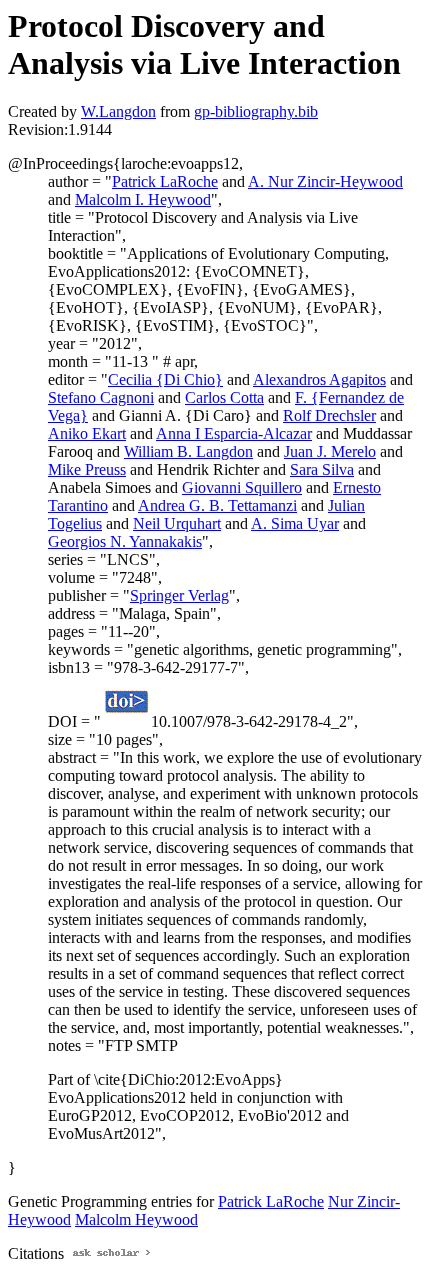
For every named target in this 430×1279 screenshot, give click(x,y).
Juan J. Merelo (330, 451)
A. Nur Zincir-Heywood (325, 181)
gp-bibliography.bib (256, 111)
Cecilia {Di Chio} (165, 379)
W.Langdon (118, 111)
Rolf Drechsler (329, 415)
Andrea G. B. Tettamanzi (217, 505)
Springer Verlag (179, 595)
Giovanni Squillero (242, 487)
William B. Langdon (188, 451)
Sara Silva (322, 469)
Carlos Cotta (224, 397)
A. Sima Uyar (295, 523)
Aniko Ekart (87, 433)
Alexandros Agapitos (319, 379)
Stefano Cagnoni (101, 397)
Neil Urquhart (177, 523)
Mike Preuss (87, 469)
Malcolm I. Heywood (143, 199)
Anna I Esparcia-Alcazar (234, 433)
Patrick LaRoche (165, 181)
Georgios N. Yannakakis (125, 541)
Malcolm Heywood (136, 1219)
